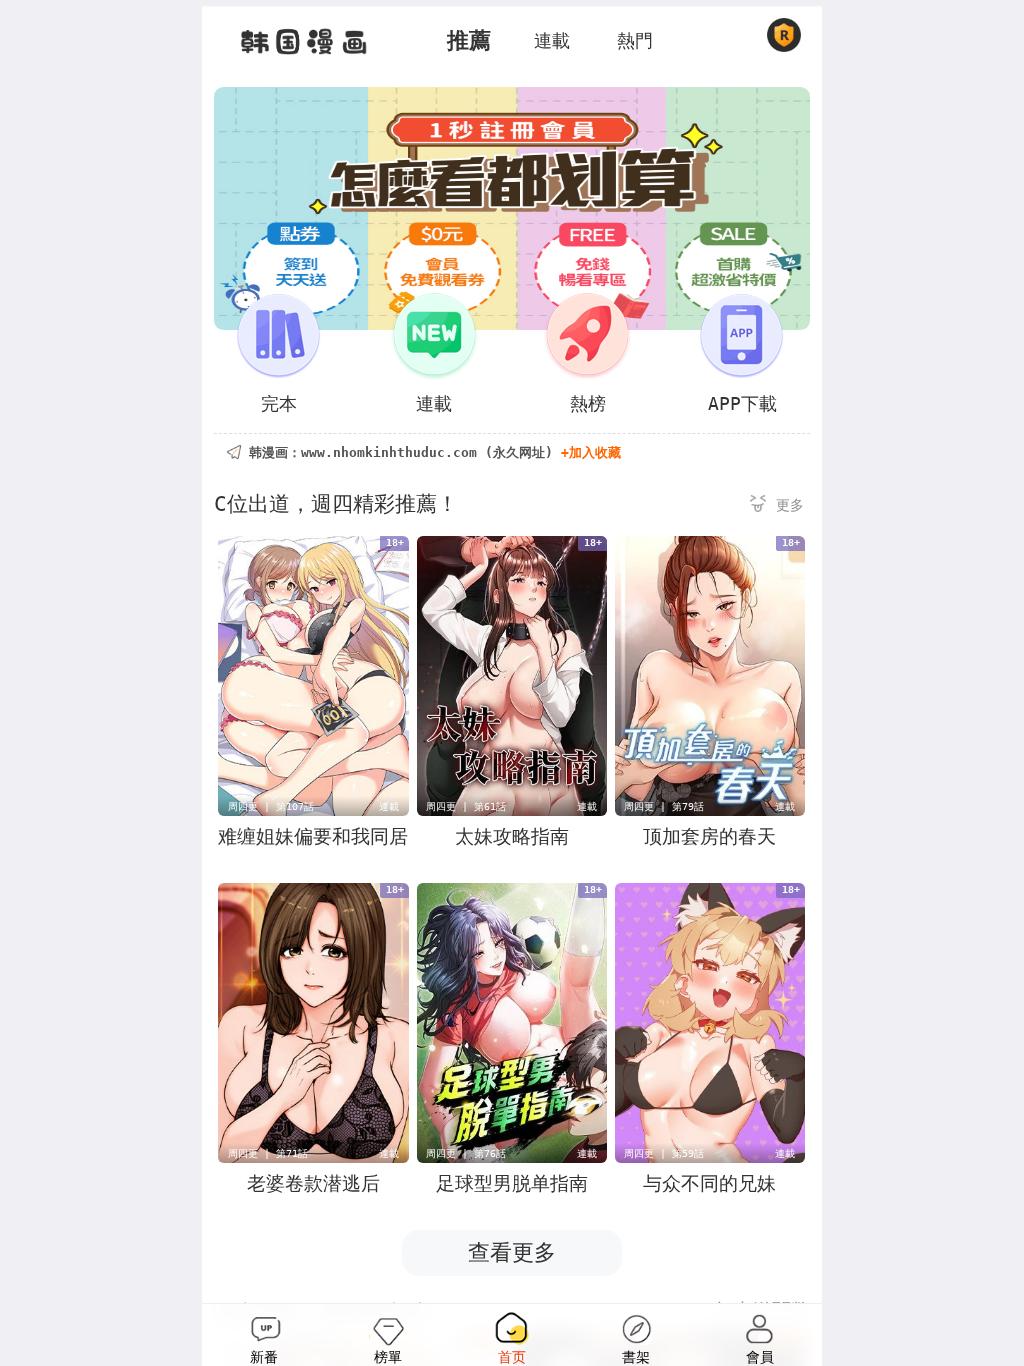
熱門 (635, 40)
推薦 (469, 40)
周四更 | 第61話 (466, 806)
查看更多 (512, 1252)
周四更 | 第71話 (268, 1153)
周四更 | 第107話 (271, 806)
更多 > (777, 506)
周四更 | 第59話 (664, 1153)
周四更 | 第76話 (466, 1153)
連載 (552, 40)
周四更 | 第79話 (664, 806)
